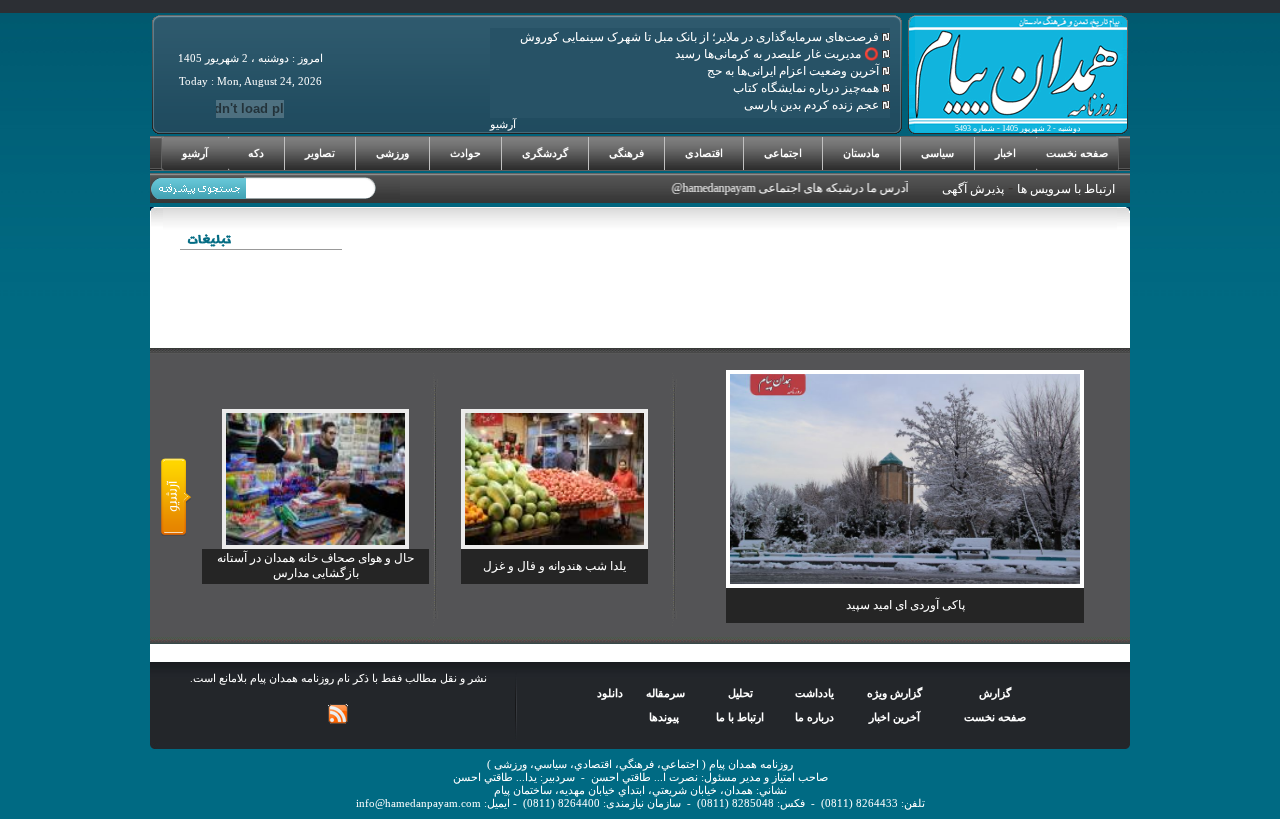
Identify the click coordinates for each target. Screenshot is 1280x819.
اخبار (1005, 153)
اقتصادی (704, 153)
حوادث (465, 153)
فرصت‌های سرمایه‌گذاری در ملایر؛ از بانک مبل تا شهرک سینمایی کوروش (701, 37)
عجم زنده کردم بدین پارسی (813, 105)
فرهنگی (626, 153)
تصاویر (320, 153)
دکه (256, 153)
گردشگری (545, 153)
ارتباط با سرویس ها (1066, 189)
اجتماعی (783, 153)
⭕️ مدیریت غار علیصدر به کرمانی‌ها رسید (778, 54)
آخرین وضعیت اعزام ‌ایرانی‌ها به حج (794, 71)
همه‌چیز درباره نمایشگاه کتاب (807, 88)
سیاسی (937, 153)
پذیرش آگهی (973, 189)
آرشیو (195, 153)
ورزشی (392, 153)
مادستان (861, 153)
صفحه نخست (1077, 153)
